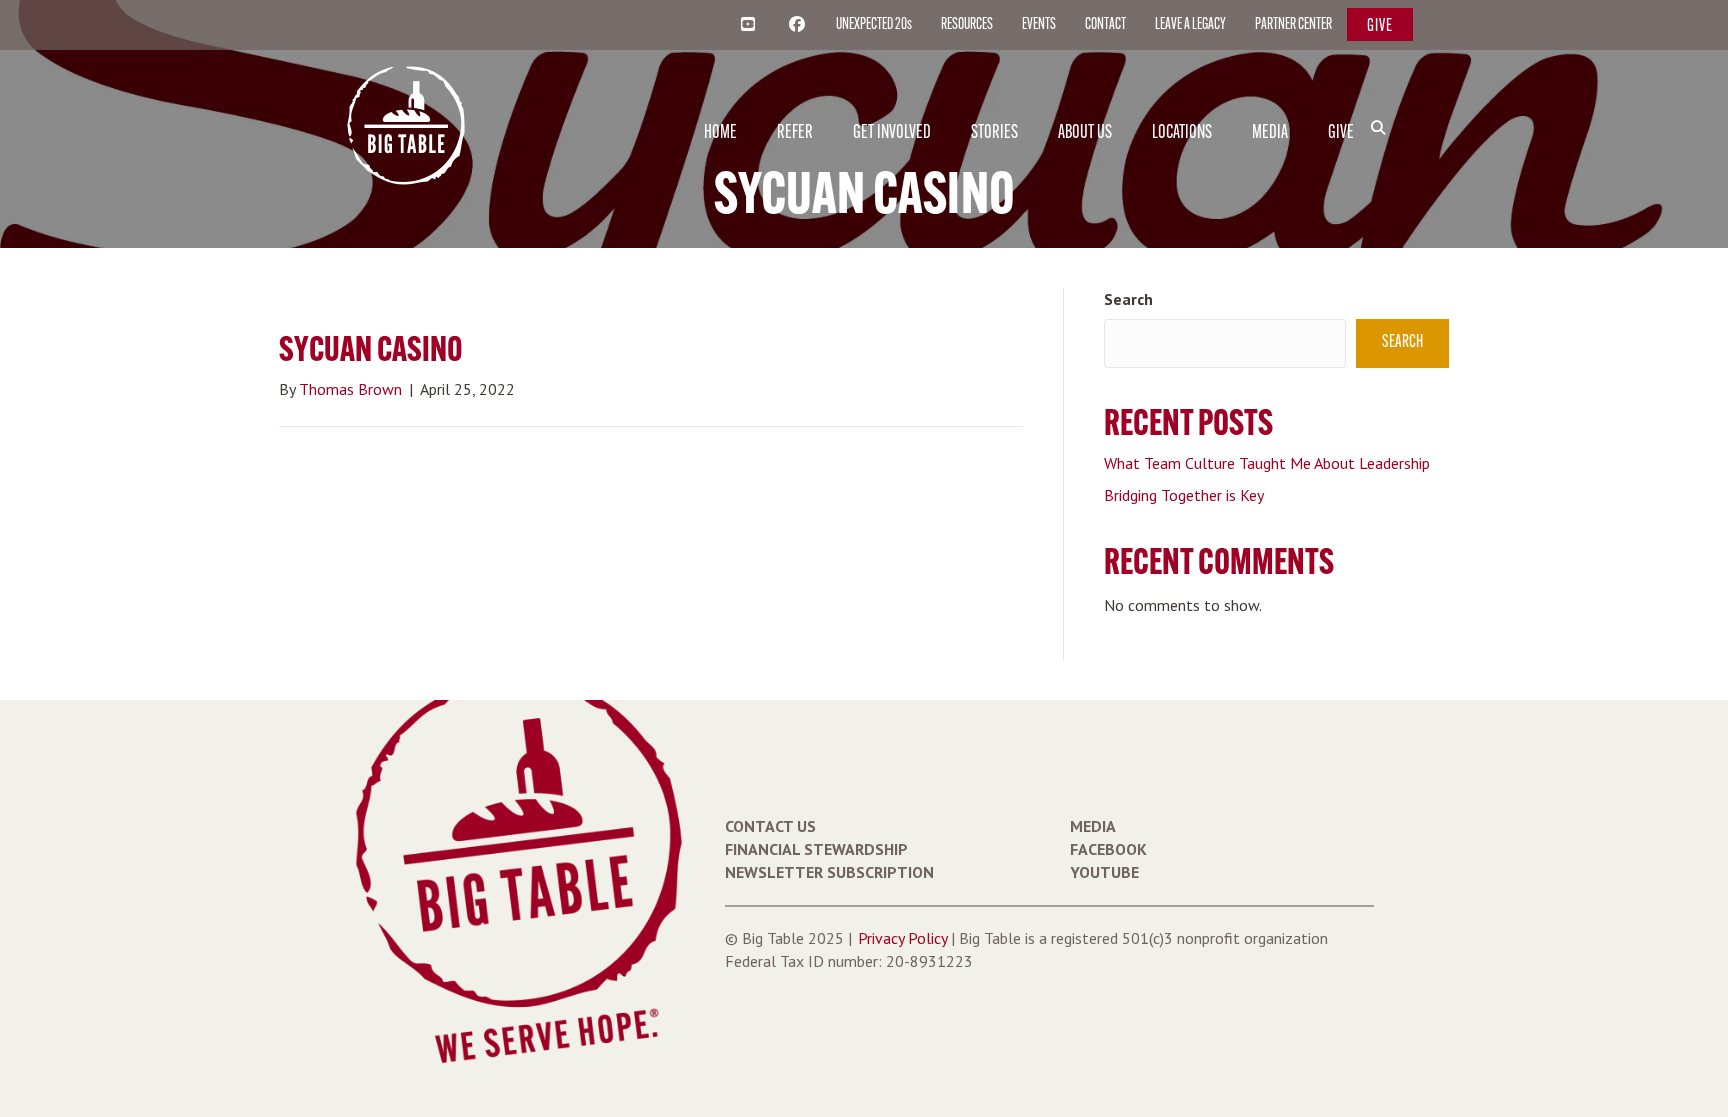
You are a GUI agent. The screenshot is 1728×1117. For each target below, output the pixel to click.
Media (1270, 133)
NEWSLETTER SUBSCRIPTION (829, 872)
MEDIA (1093, 826)
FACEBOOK (1108, 849)
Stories (994, 133)
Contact (1105, 25)
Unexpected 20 (874, 25)
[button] (1382, 94)
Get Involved (892, 133)
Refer (795, 133)
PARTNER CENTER (1293, 25)
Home (720, 133)
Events (1039, 25)
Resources (967, 25)
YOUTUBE (1104, 872)
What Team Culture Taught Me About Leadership (1267, 463)
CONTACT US (770, 826)
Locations (1182, 133)
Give (1380, 26)
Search (1128, 299)
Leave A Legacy (1190, 25)
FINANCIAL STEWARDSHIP (816, 849)
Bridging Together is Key (1184, 495)
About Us (1085, 133)
